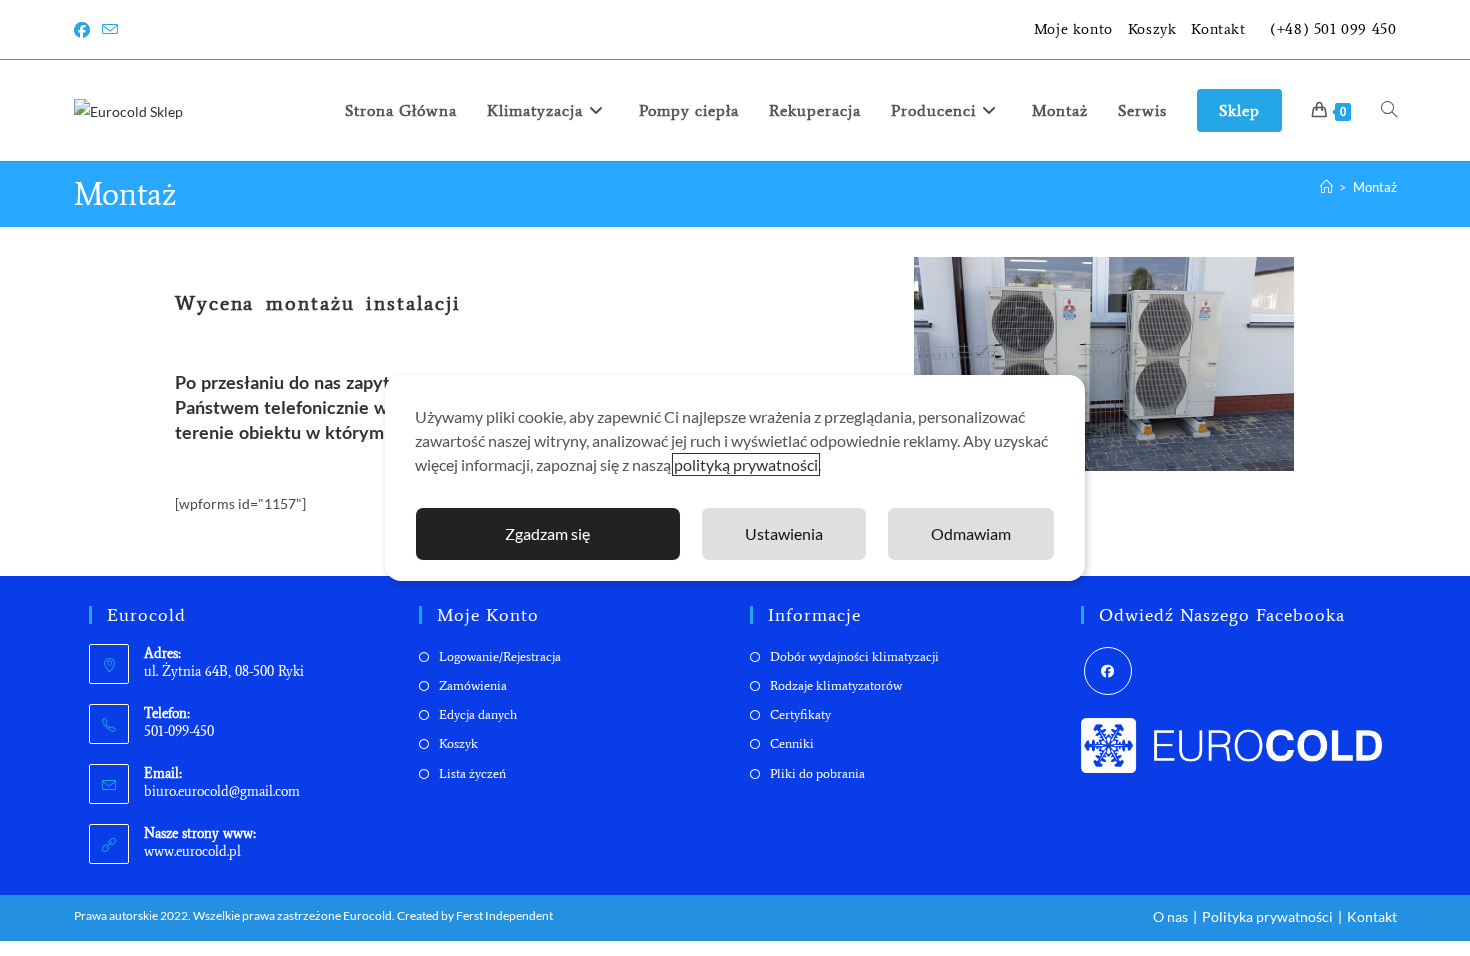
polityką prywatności (746, 464)
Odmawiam (971, 533)
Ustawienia (784, 533)
